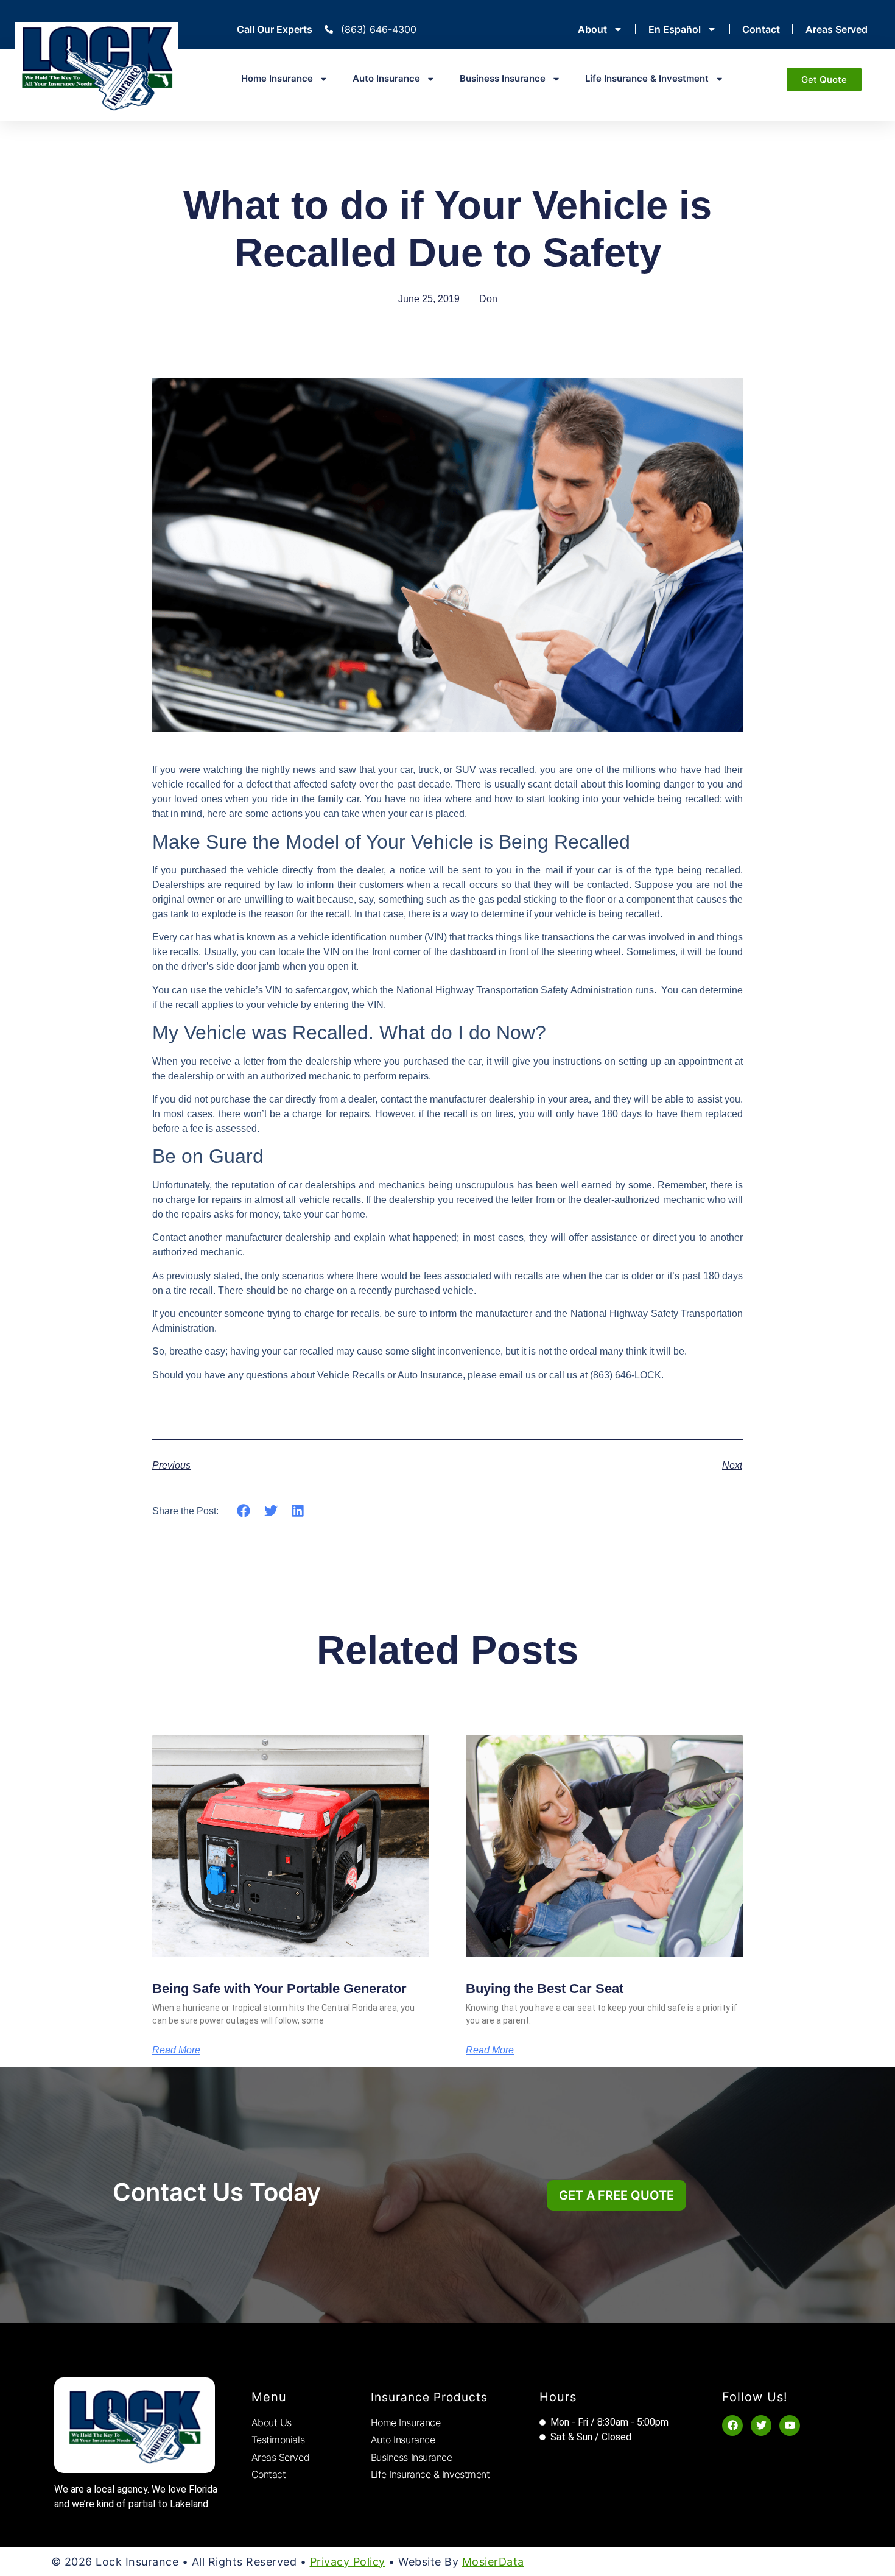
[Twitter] (761, 2426)
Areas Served (837, 29)
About (592, 29)
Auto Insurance (386, 78)
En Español (675, 29)
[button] (244, 1510)
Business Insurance (503, 78)
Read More (176, 2050)
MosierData (493, 2562)
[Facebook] (732, 2426)
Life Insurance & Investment (647, 78)
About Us (272, 2422)
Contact (761, 29)
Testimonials (278, 2440)
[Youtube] (790, 2426)
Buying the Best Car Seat (545, 1988)
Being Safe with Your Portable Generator (279, 1988)
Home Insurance (277, 78)
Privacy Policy (348, 2562)
